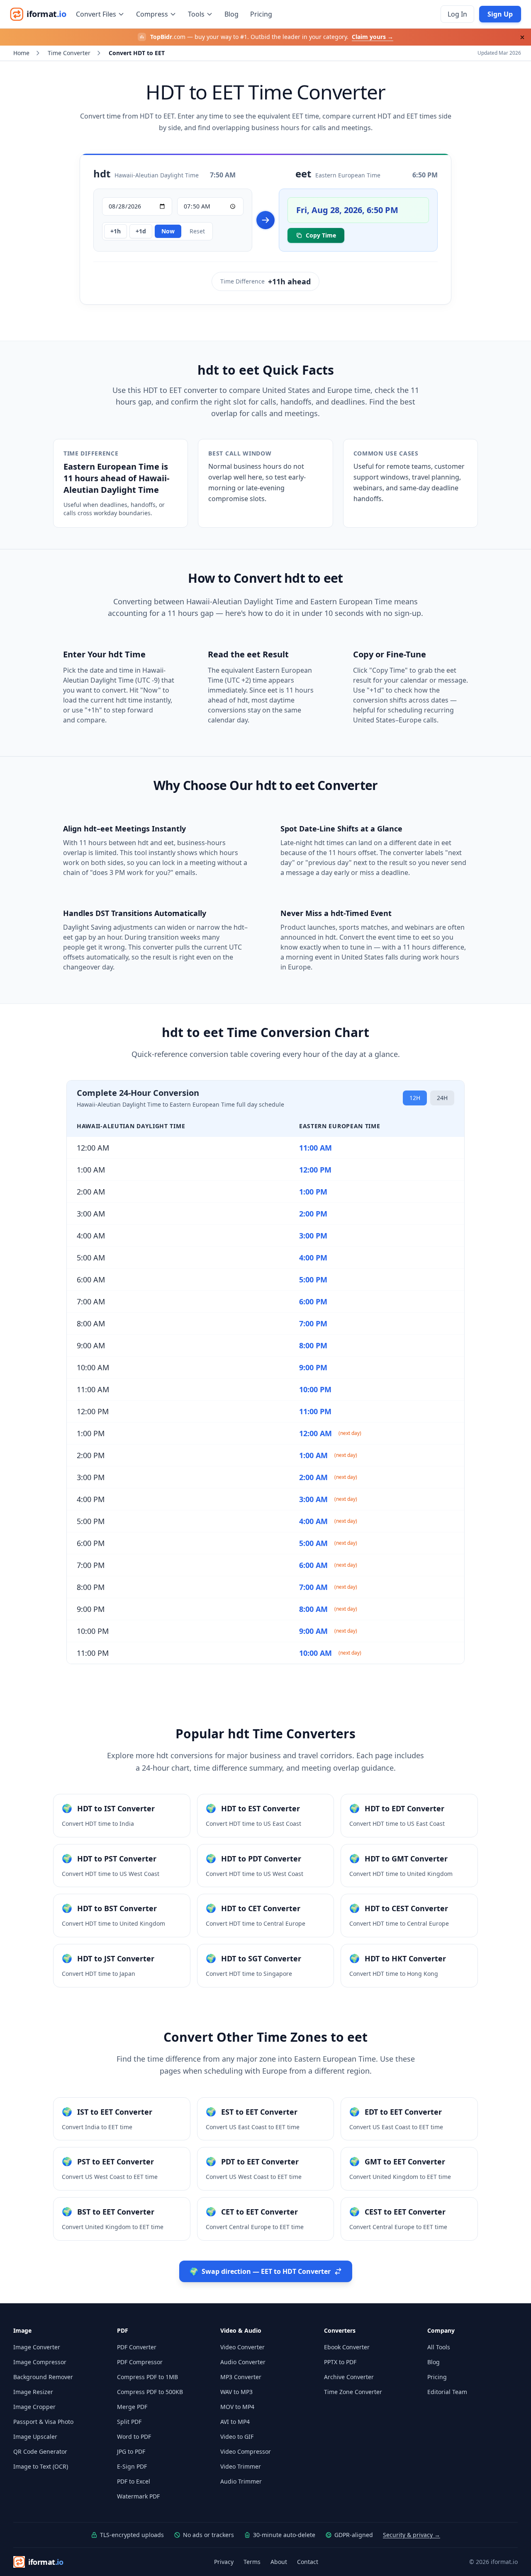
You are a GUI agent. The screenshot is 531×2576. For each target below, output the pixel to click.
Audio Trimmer (241, 2481)
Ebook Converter (347, 2347)
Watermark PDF (138, 2496)
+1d (141, 231)
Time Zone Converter (353, 2392)
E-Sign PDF (132, 2466)
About (279, 2562)
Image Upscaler (35, 2437)
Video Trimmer (241, 2466)
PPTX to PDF (340, 2362)
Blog (231, 14)
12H (415, 1098)
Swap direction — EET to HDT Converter (260, 2271)
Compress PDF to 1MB (147, 2377)
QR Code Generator (40, 2451)
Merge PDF (132, 2407)
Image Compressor (40, 2362)
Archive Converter (349, 2377)
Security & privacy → (412, 2535)
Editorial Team (447, 2392)
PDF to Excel (134, 2481)
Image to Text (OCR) (41, 2466)
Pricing (261, 14)
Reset (197, 231)
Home (21, 53)
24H (442, 1098)
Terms (252, 2562)
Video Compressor (246, 2451)
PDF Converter (137, 2347)
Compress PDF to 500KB (150, 2392)
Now (168, 231)
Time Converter (69, 53)
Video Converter (242, 2347)
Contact (308, 2562)
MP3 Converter (241, 2377)
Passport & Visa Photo (43, 2422)
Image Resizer (33, 2392)
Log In (457, 14)
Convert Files (96, 14)
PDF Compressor (140, 2362)
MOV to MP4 (237, 2407)
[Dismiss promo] (522, 37)
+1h (116, 231)
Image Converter (37, 2347)
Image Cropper (34, 2407)
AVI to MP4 (235, 2422)
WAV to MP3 (236, 2392)
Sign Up (500, 14)
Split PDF (129, 2422)
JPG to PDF (131, 2451)
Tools (196, 14)
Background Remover (43, 2377)
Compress (152, 14)
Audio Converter (243, 2362)
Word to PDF (134, 2437)
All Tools (439, 2347)
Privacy (224, 2562)
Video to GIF (237, 2437)
